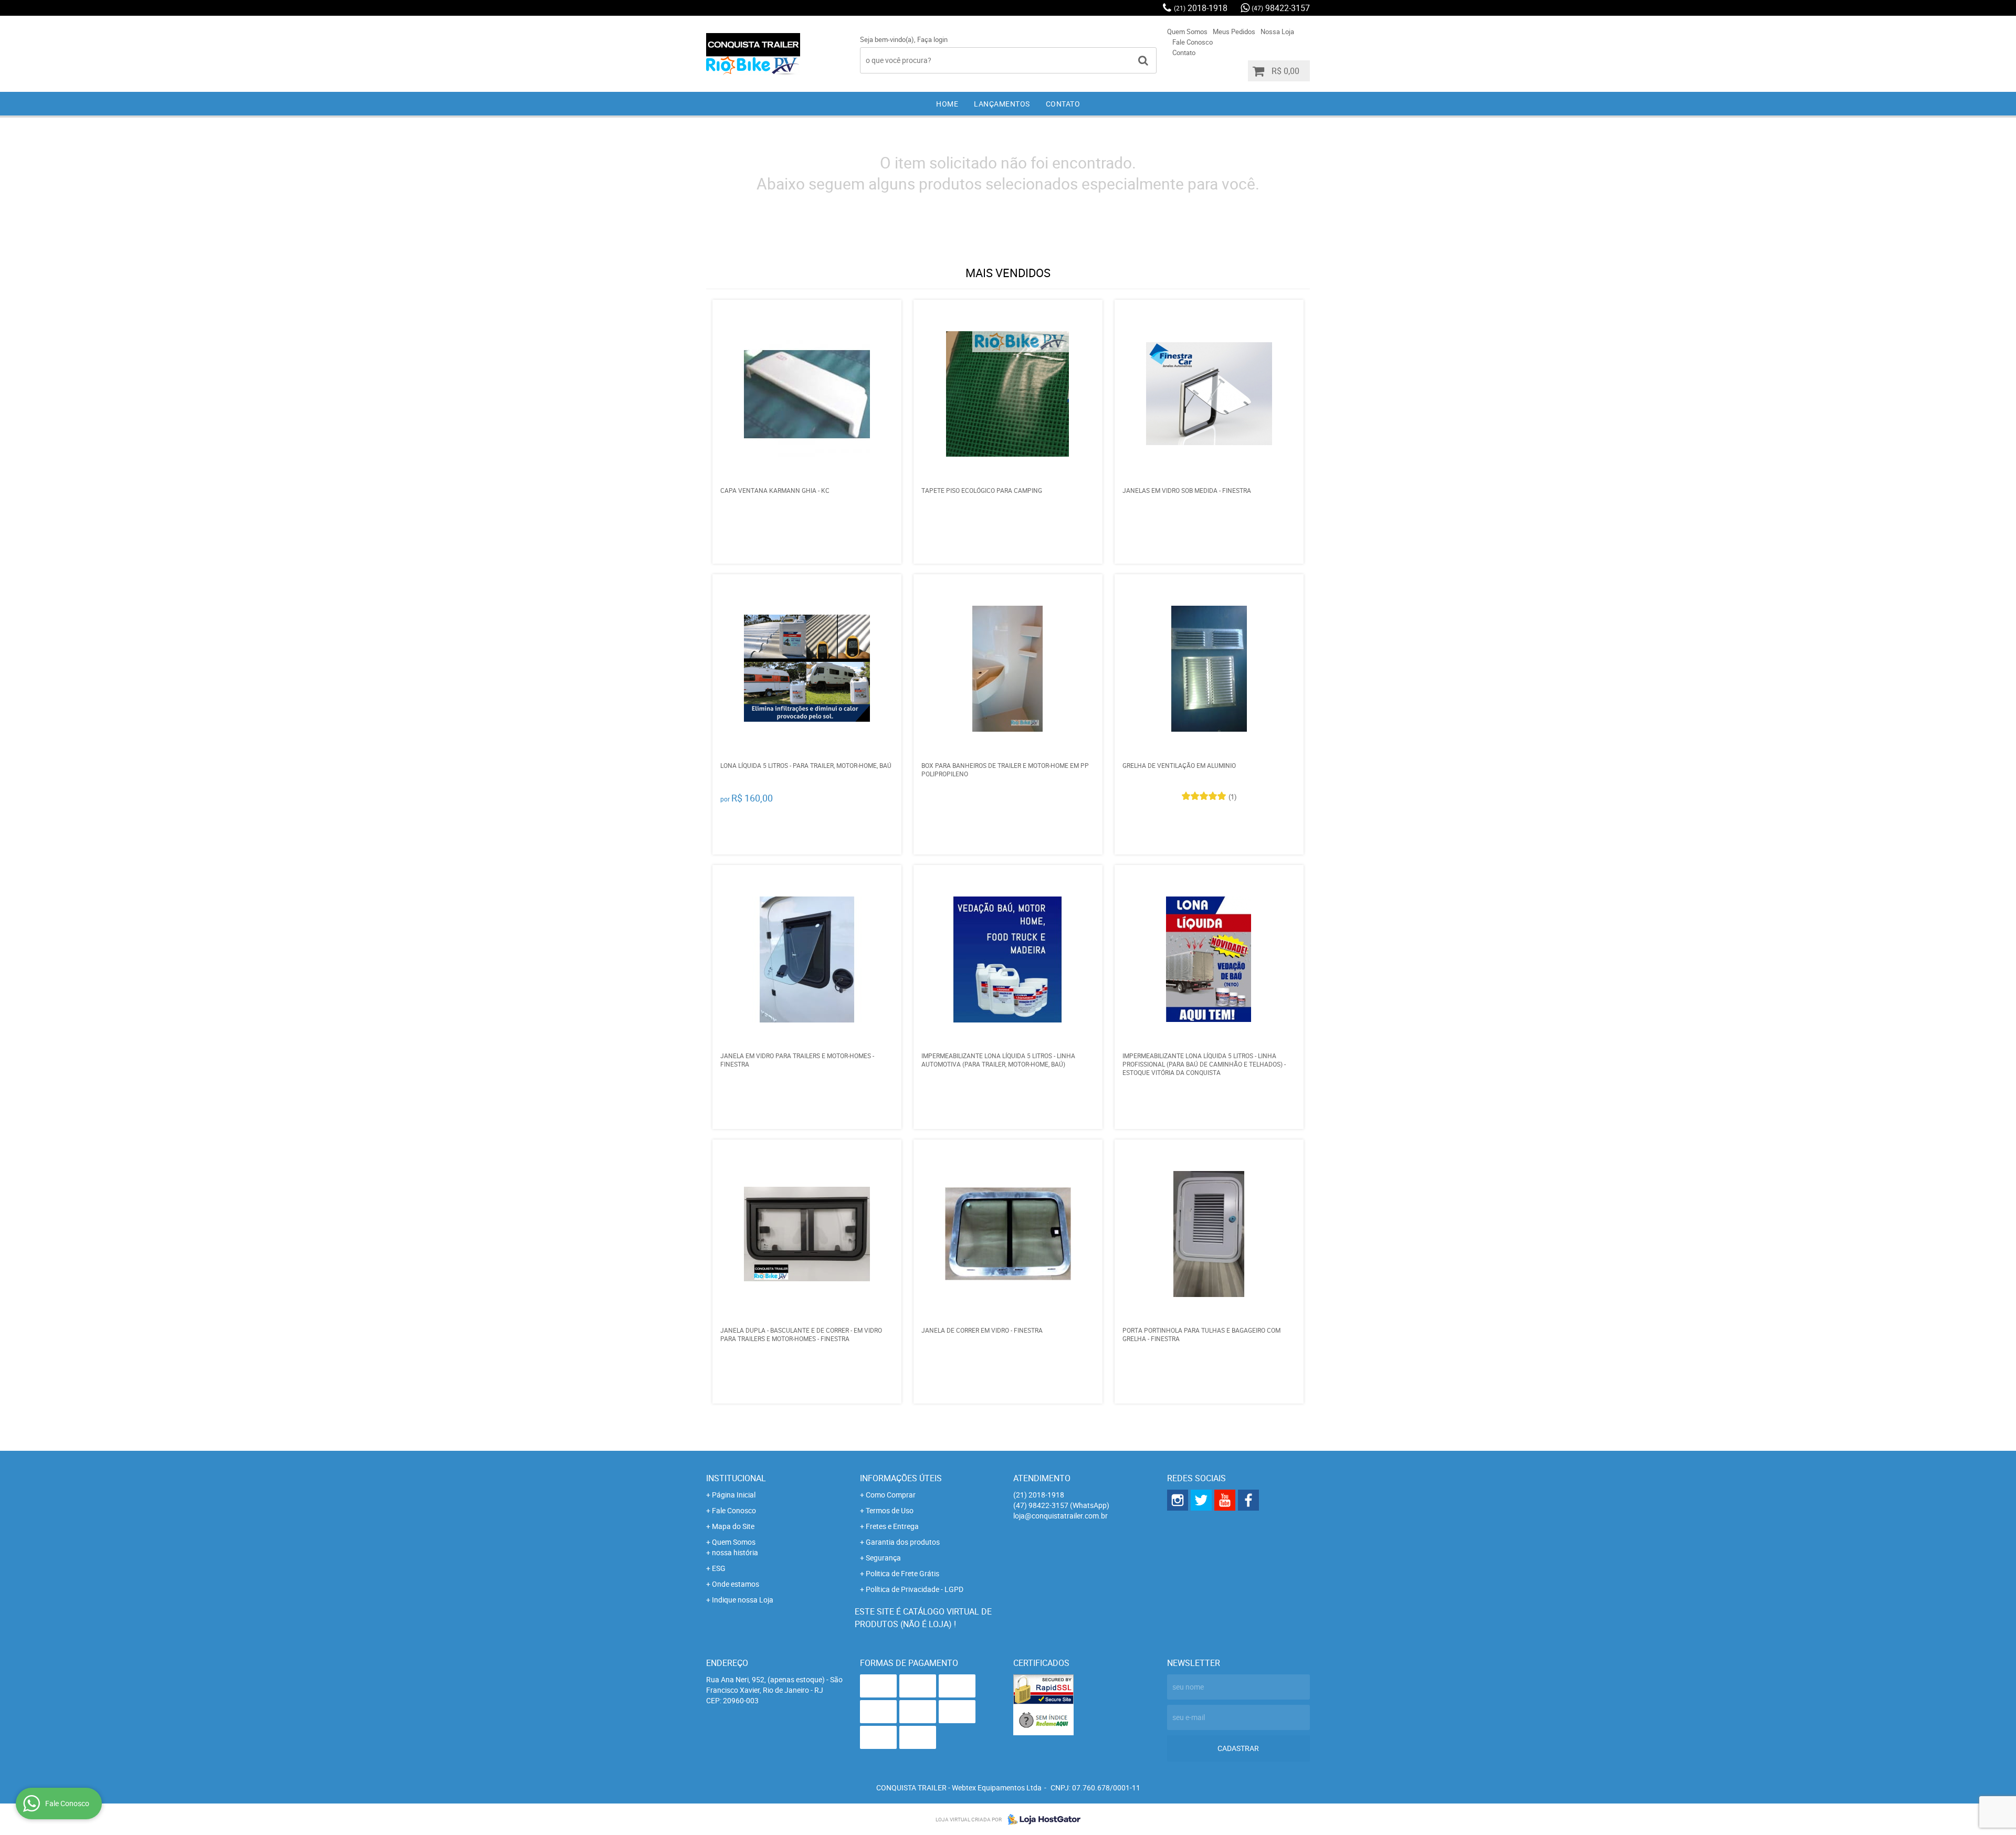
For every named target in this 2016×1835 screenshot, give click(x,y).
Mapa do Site (733, 1526)
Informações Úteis (901, 1478)
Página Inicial (734, 1495)
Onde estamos (736, 1584)
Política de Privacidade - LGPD (915, 1589)
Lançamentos (1002, 104)
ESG (719, 1568)
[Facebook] (1248, 1500)
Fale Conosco (1193, 42)
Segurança (883, 1558)
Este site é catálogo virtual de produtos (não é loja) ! (923, 1618)
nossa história (735, 1552)
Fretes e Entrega (892, 1526)
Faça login (932, 39)
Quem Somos (1187, 31)
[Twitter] (1201, 1500)
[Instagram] (1178, 1500)
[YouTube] (1225, 1500)
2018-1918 (1201, 8)
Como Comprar (891, 1495)
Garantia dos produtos (903, 1542)
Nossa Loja (1277, 31)
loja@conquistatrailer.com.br (1060, 1516)
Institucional (736, 1478)
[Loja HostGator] (1041, 1819)
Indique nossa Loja (743, 1600)
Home (947, 104)
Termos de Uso (890, 1510)
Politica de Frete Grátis (902, 1573)
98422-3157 (1281, 8)
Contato (1184, 52)
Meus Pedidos (1234, 31)
